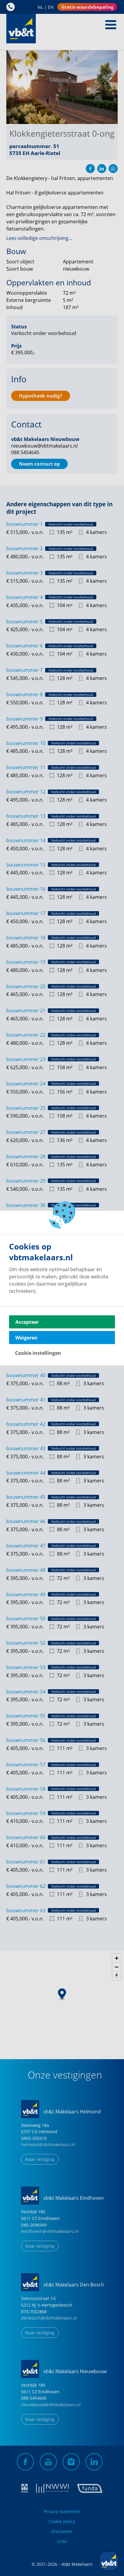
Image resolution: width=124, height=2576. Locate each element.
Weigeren (26, 1338)
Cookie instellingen (38, 1353)
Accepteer (27, 1322)
